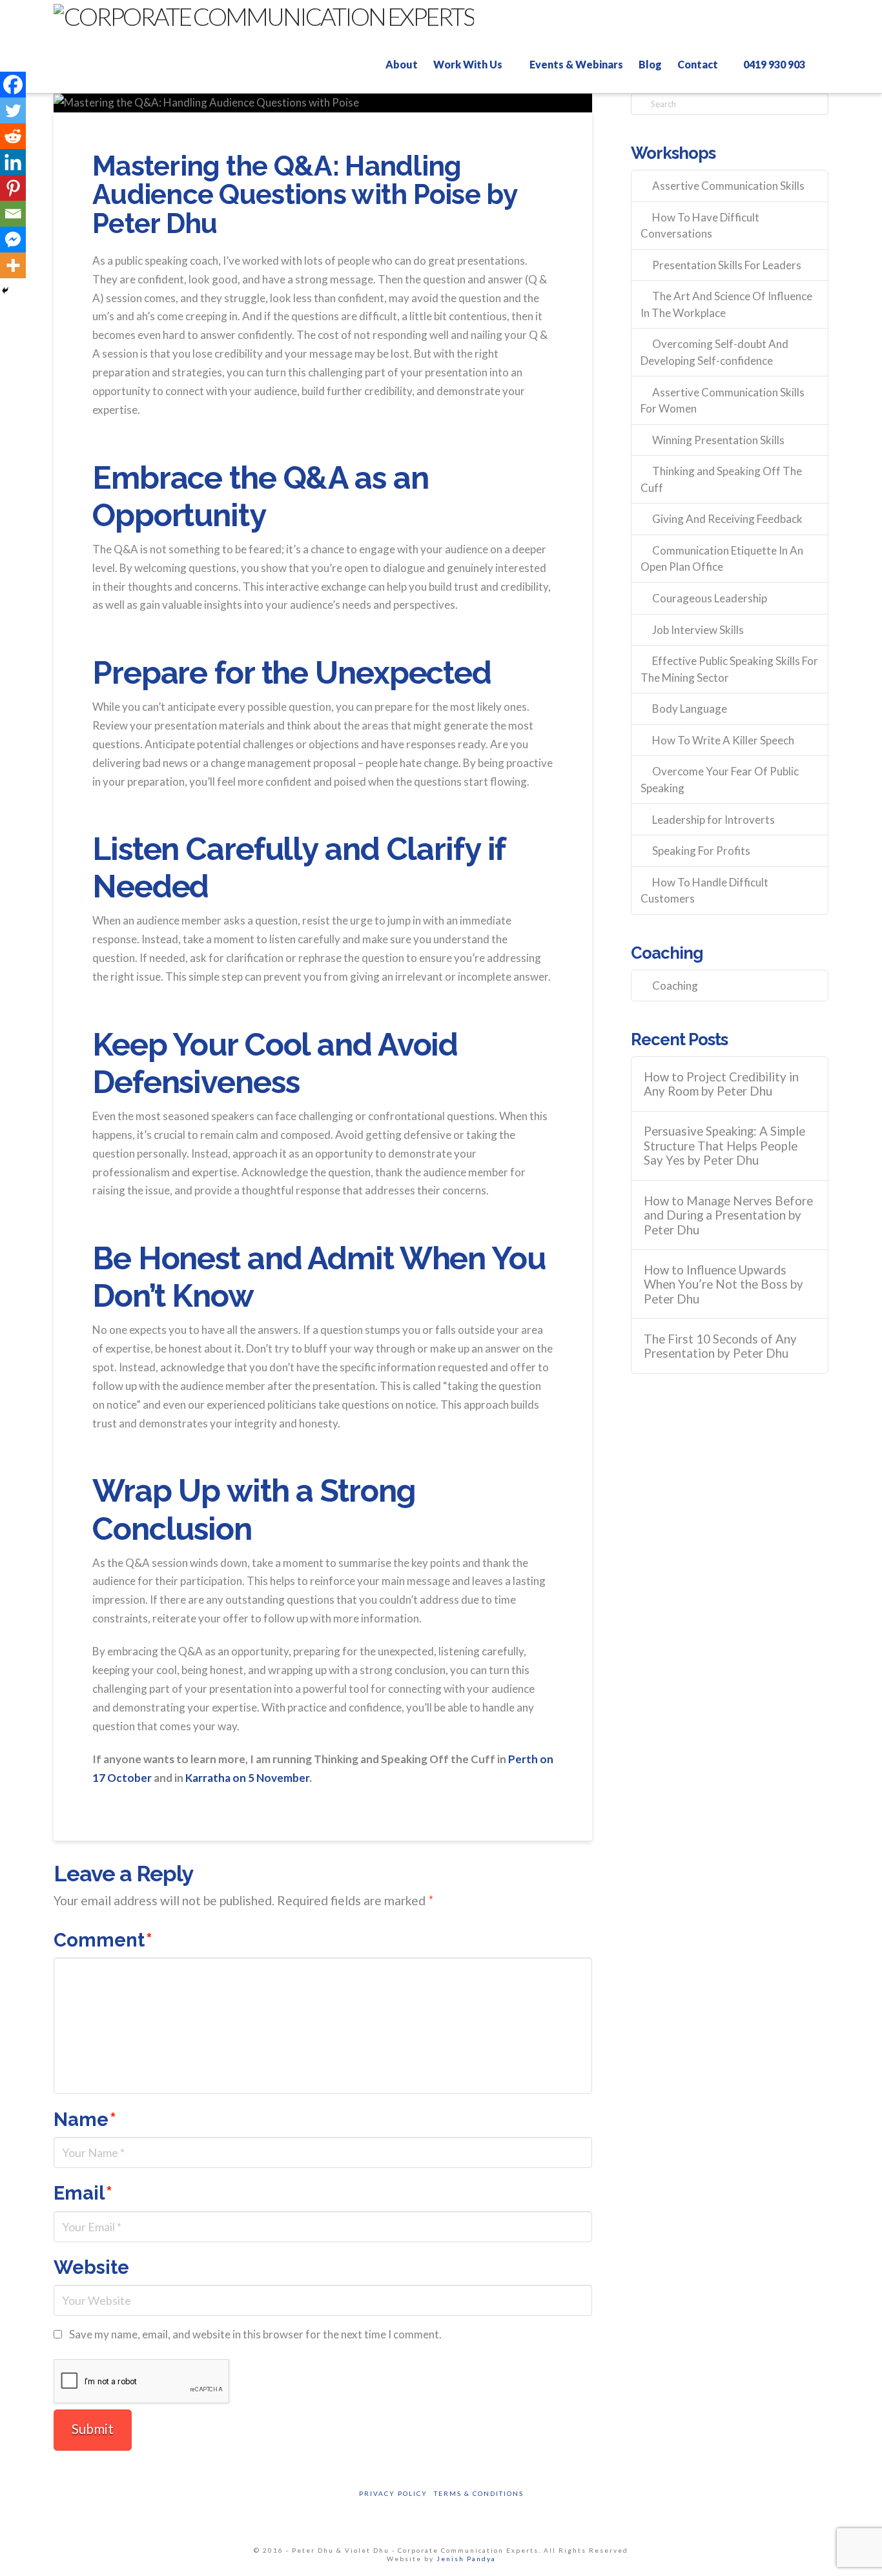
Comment (103, 1940)
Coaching (675, 986)
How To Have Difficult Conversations (700, 226)
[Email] (13, 214)
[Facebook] (13, 85)
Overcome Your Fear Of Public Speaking (720, 780)
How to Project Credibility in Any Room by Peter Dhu (721, 1084)
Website (91, 2267)
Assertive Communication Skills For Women (723, 401)
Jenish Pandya (466, 2559)
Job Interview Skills (698, 630)
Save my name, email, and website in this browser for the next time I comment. (255, 2334)
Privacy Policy (393, 2493)
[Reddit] (13, 136)
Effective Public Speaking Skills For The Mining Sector (729, 669)
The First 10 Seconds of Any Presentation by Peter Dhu (720, 1346)
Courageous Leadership (710, 598)
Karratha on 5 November (247, 1778)
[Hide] (5, 291)
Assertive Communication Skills (728, 186)
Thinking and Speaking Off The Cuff (721, 479)
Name (85, 2120)
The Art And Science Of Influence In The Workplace (726, 304)
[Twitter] (13, 110)
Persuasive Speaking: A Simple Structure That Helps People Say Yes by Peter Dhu (724, 1146)
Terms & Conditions (479, 2493)
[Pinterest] (13, 188)
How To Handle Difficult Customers (704, 891)
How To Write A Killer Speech (723, 740)
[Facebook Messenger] (13, 240)
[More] (13, 265)
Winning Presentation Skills (718, 440)
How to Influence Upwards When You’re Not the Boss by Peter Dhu (723, 1284)
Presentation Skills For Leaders (727, 265)
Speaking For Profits (701, 851)
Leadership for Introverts (713, 820)
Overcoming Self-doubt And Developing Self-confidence (714, 352)
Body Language (690, 709)
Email (83, 2193)
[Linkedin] (13, 162)
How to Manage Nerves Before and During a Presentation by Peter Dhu (728, 1215)
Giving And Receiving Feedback (727, 519)
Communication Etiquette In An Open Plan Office (722, 559)
